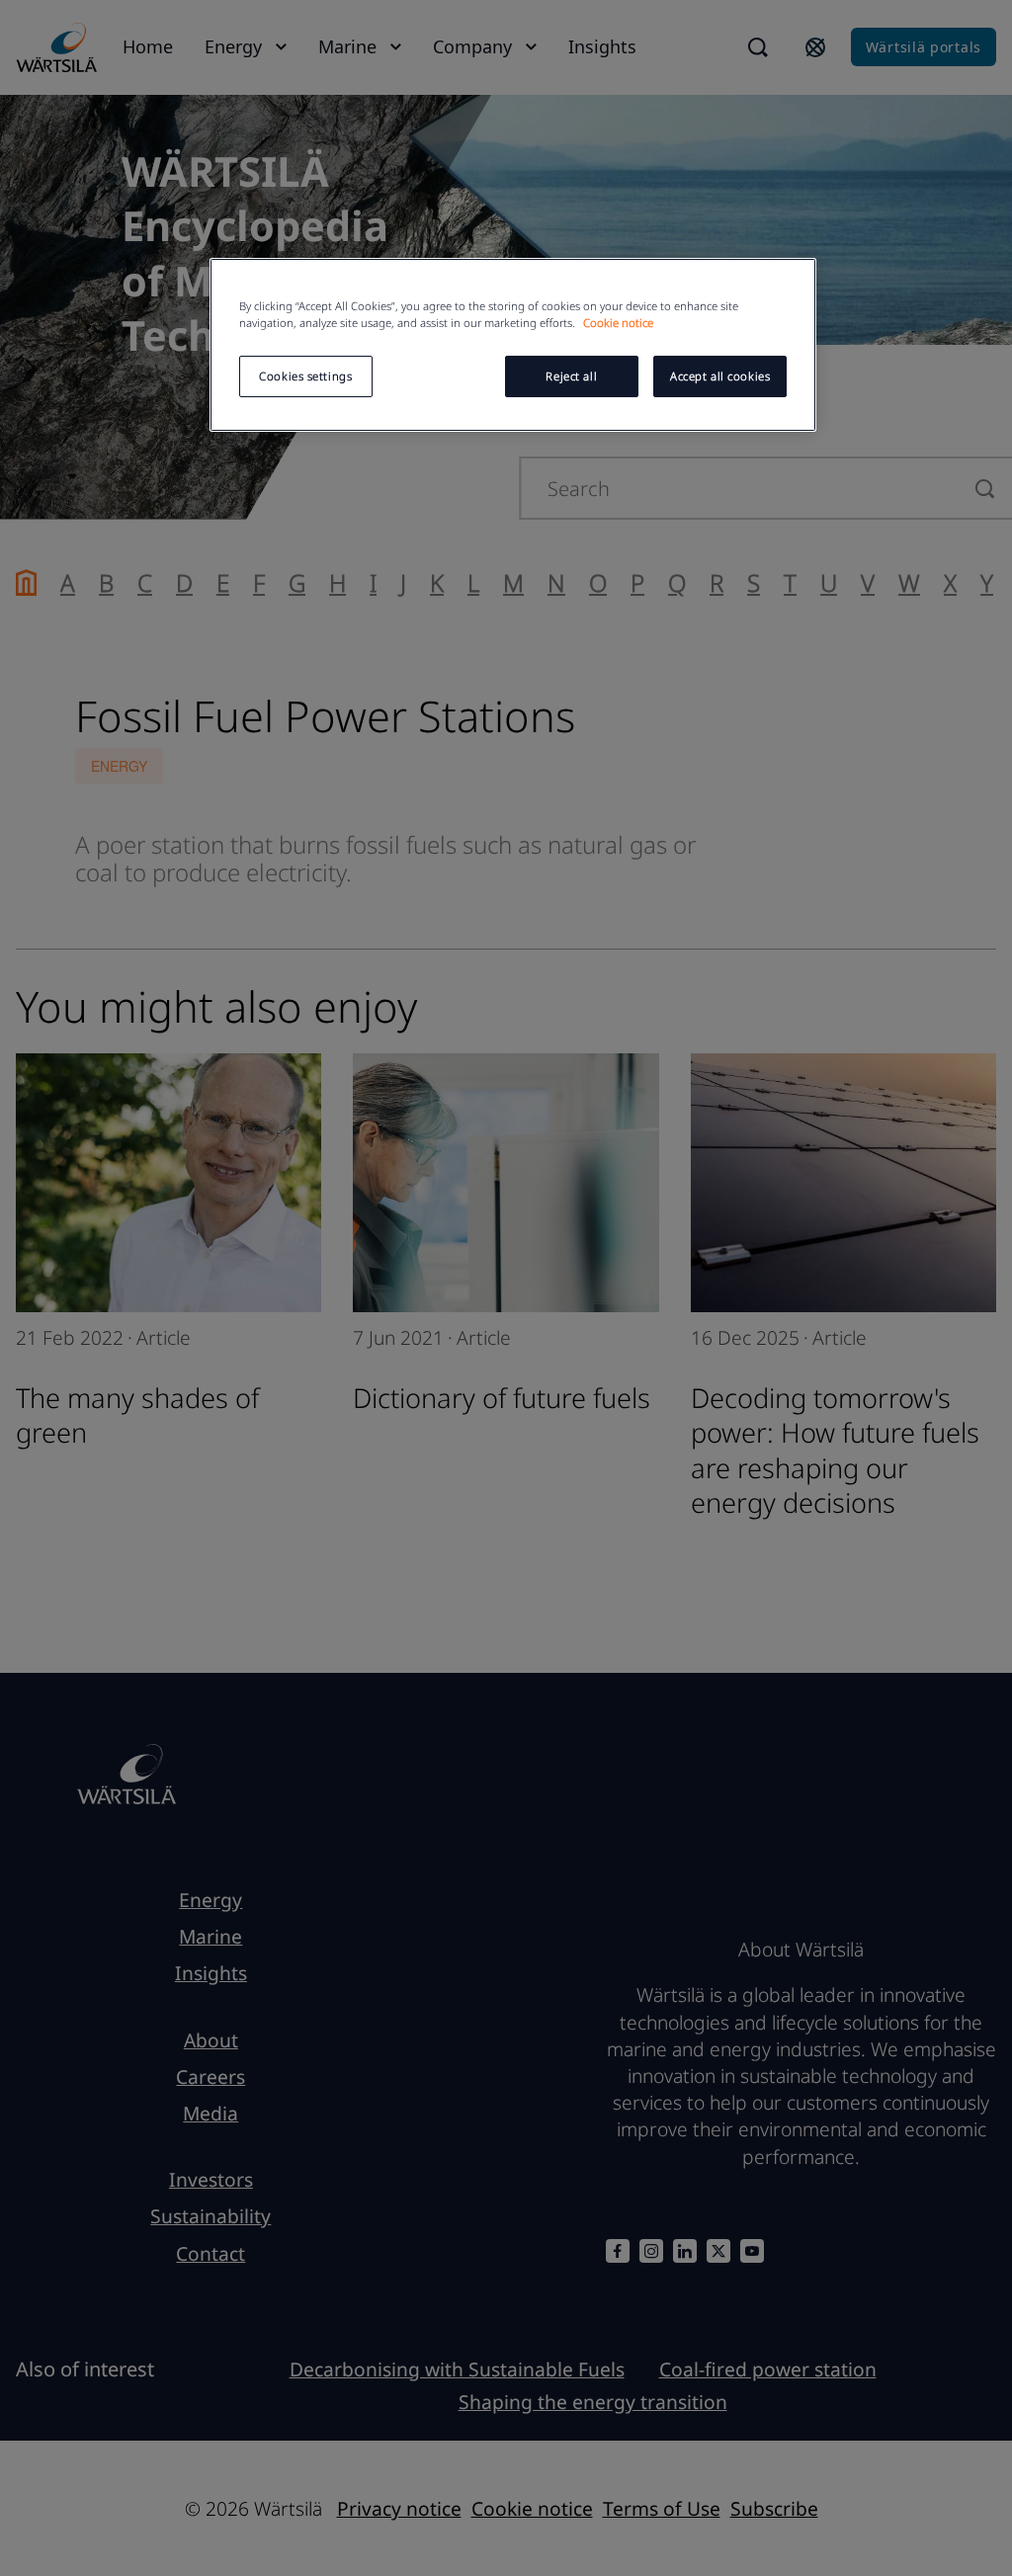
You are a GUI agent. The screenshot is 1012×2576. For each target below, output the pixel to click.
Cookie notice (618, 323)
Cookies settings (305, 376)
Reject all (571, 376)
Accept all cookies (720, 376)
